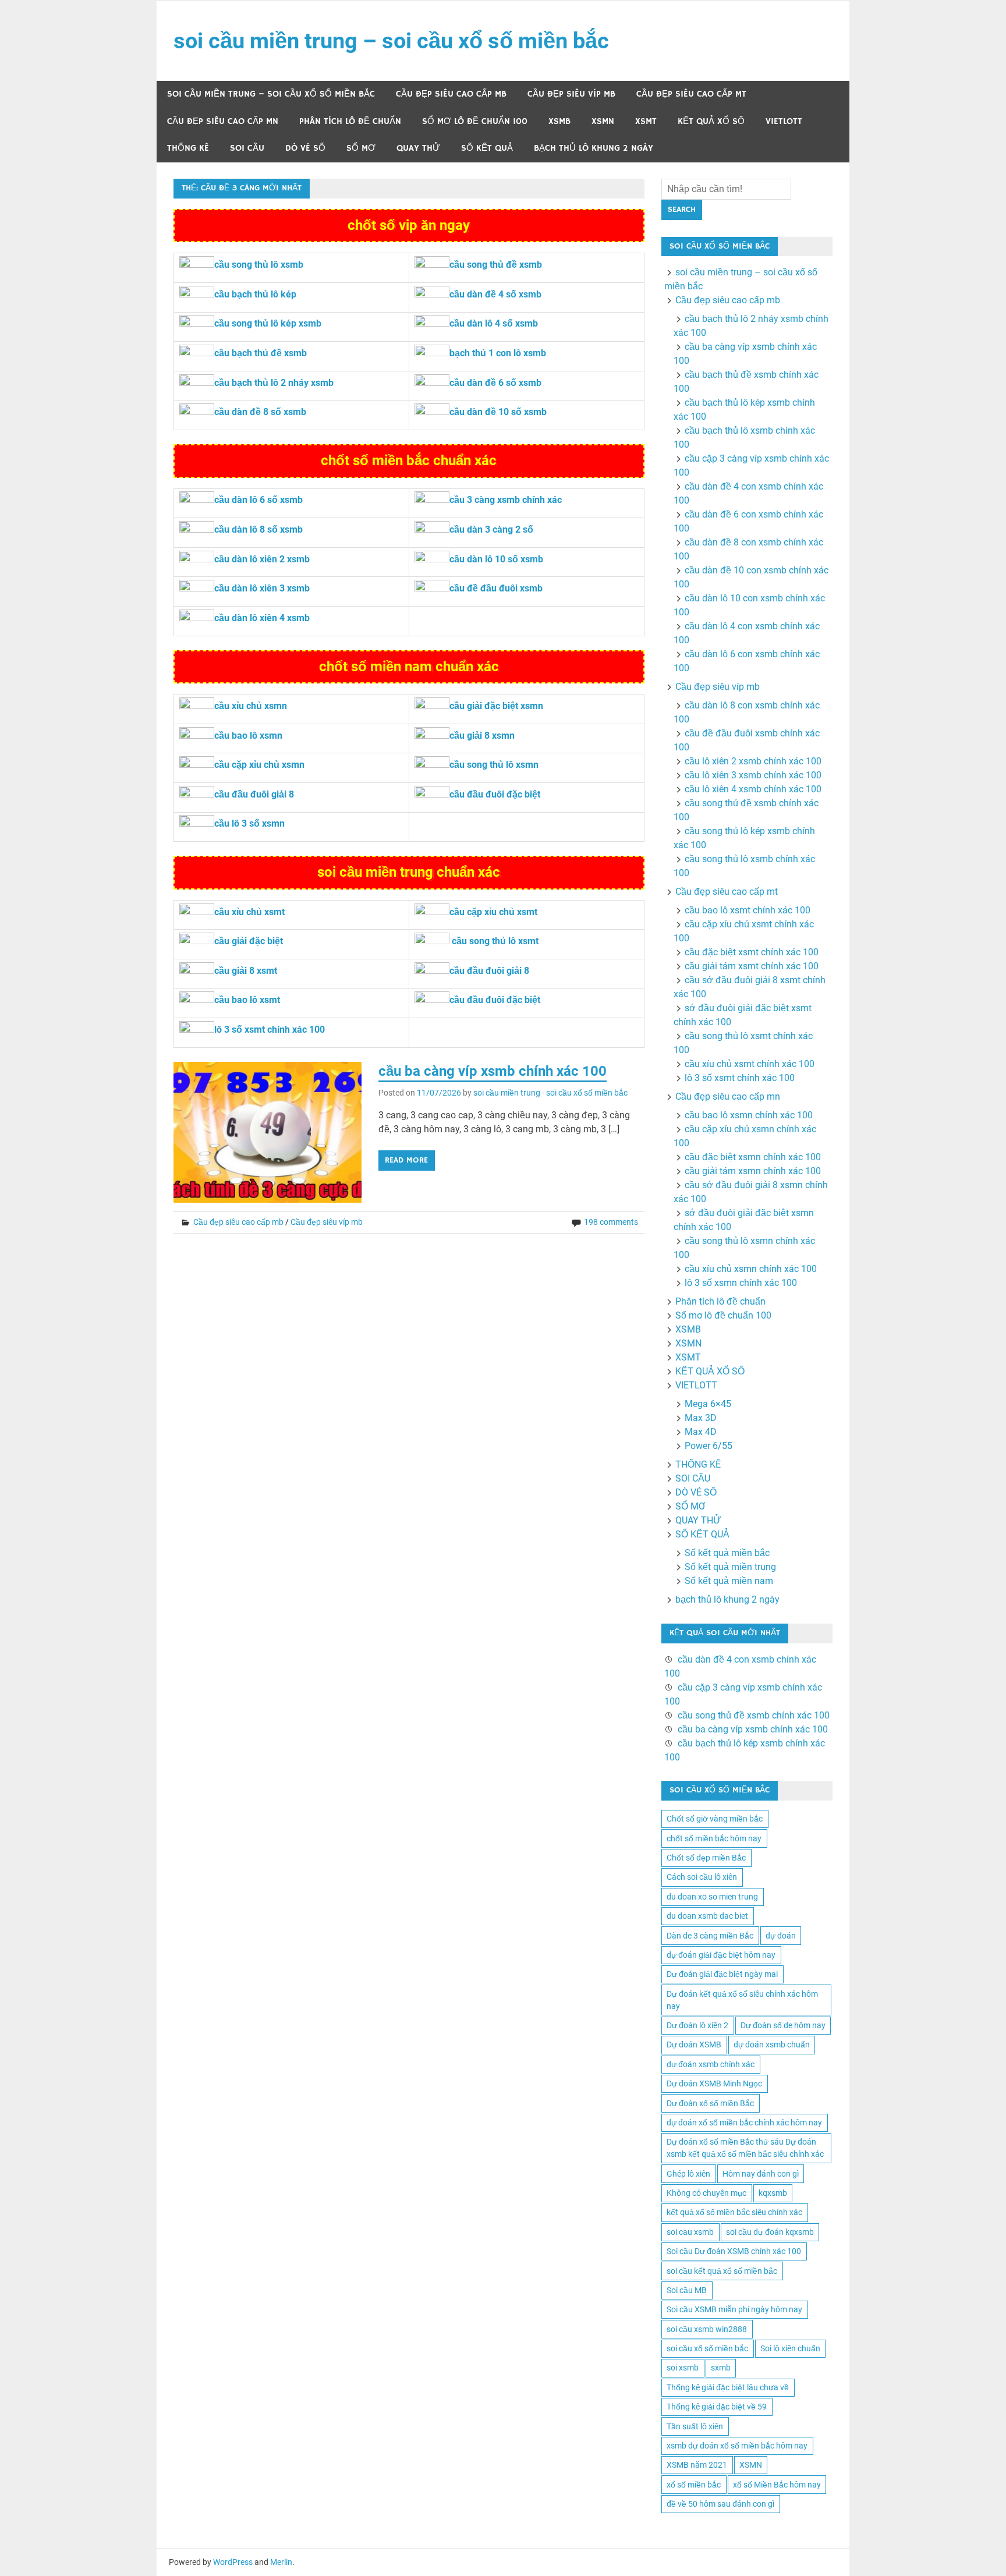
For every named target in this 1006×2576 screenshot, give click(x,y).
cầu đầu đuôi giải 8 (254, 794)
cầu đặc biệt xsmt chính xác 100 (752, 952)
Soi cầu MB (687, 2290)
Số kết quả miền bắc (727, 1553)
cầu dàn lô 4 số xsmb (494, 323)
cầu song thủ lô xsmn (494, 765)
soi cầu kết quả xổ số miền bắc (722, 2271)
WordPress (233, 2562)
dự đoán (781, 1936)
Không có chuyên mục (706, 2193)
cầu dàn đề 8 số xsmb (260, 412)
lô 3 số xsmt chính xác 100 (270, 1030)
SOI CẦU (247, 148)
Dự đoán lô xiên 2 (697, 2025)
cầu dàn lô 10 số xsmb (496, 559)
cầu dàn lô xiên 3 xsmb (262, 588)
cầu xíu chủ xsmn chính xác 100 (751, 1269)
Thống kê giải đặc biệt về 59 (717, 2407)
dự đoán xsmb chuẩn (772, 2044)
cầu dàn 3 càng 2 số (491, 529)
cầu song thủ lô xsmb (259, 265)
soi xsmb (683, 2368)
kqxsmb (773, 2193)
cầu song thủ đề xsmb (496, 265)
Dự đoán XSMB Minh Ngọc (714, 2084)
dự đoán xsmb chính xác (711, 2064)
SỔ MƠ (361, 148)
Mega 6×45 (708, 1404)
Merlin (281, 2562)
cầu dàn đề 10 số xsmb (498, 412)
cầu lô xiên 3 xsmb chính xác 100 (753, 775)
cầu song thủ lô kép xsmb (268, 323)
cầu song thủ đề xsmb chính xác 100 (754, 1715)
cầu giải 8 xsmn (482, 736)
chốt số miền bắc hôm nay (714, 1838)
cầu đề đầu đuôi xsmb (496, 588)
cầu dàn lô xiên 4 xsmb (262, 618)
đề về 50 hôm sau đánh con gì (720, 2504)
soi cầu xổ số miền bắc (707, 2348)
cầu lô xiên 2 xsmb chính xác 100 (753, 761)
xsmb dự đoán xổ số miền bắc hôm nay (737, 2446)
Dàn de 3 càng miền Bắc (710, 1936)
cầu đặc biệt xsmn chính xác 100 (753, 1157)
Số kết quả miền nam (729, 1581)
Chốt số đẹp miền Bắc (706, 1858)
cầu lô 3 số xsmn (249, 823)
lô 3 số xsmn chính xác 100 (741, 1283)
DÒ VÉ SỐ (305, 148)
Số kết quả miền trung (730, 1567)
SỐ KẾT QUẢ (487, 148)
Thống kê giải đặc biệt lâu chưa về (728, 2387)
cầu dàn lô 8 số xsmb (258, 529)
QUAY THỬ (418, 148)
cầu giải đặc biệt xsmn (496, 706)
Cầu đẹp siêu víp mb (571, 94)
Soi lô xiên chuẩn (790, 2348)
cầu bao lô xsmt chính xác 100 (748, 910)
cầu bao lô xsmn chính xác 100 (749, 1115)
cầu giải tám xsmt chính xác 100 (752, 966)
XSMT (646, 121)
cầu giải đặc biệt (249, 941)
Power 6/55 (709, 1446)
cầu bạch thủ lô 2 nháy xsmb (274, 383)
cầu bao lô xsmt (247, 1000)
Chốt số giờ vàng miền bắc (715, 1819)
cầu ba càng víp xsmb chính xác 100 (493, 1071)
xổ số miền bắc (694, 2485)
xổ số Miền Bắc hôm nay (777, 2485)
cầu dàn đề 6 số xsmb (495, 383)
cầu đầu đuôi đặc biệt (495, 794)
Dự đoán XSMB (694, 2044)
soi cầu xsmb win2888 (707, 2329)
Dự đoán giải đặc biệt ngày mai (722, 1974)
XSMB (559, 121)
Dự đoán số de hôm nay (783, 2025)
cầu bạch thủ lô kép (255, 294)
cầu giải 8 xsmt (246, 971)
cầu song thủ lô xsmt (495, 941)
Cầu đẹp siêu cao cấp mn (223, 121)
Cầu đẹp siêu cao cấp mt (691, 94)
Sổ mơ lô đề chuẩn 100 (475, 121)
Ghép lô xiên (688, 2174)
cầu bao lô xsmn (248, 736)
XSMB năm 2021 (697, 2465)
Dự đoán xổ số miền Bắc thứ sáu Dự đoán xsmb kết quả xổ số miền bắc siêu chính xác (745, 2148)
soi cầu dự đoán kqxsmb (770, 2232)
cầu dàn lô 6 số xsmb (258, 500)
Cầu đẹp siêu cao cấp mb (451, 94)
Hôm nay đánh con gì (761, 2174)
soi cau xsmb (690, 2232)
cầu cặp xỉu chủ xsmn (259, 765)
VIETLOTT (784, 121)
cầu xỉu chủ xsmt (249, 912)
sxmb (721, 2368)
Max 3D (701, 1418)
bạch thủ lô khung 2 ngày (594, 148)
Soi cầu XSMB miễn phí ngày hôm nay (734, 2309)
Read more (406, 1160)
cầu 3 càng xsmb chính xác (506, 500)
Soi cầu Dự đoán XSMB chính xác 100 (734, 2251)
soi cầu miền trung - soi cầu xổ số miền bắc (550, 1093)
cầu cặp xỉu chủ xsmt (493, 912)
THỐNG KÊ (188, 148)
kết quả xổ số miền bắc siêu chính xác (734, 2212)
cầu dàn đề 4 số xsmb (495, 294)
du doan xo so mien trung (712, 1897)
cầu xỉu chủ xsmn (251, 706)
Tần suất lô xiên (695, 2426)
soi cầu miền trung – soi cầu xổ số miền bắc (391, 41)
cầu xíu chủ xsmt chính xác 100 (750, 1064)
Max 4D (701, 1432)
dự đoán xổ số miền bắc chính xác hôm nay (744, 2123)
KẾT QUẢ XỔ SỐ (711, 121)
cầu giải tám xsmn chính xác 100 (753, 1171)
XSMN (603, 121)
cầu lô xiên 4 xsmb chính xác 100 (753, 789)
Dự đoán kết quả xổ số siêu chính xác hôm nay (742, 2000)
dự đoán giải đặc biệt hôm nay (721, 1955)
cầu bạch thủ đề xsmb (261, 353)
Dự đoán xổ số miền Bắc (710, 2103)
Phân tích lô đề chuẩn (350, 121)
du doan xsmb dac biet (707, 1916)
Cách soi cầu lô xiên (702, 1877)
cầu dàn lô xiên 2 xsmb (262, 559)
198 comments (611, 1222)
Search (682, 210)
